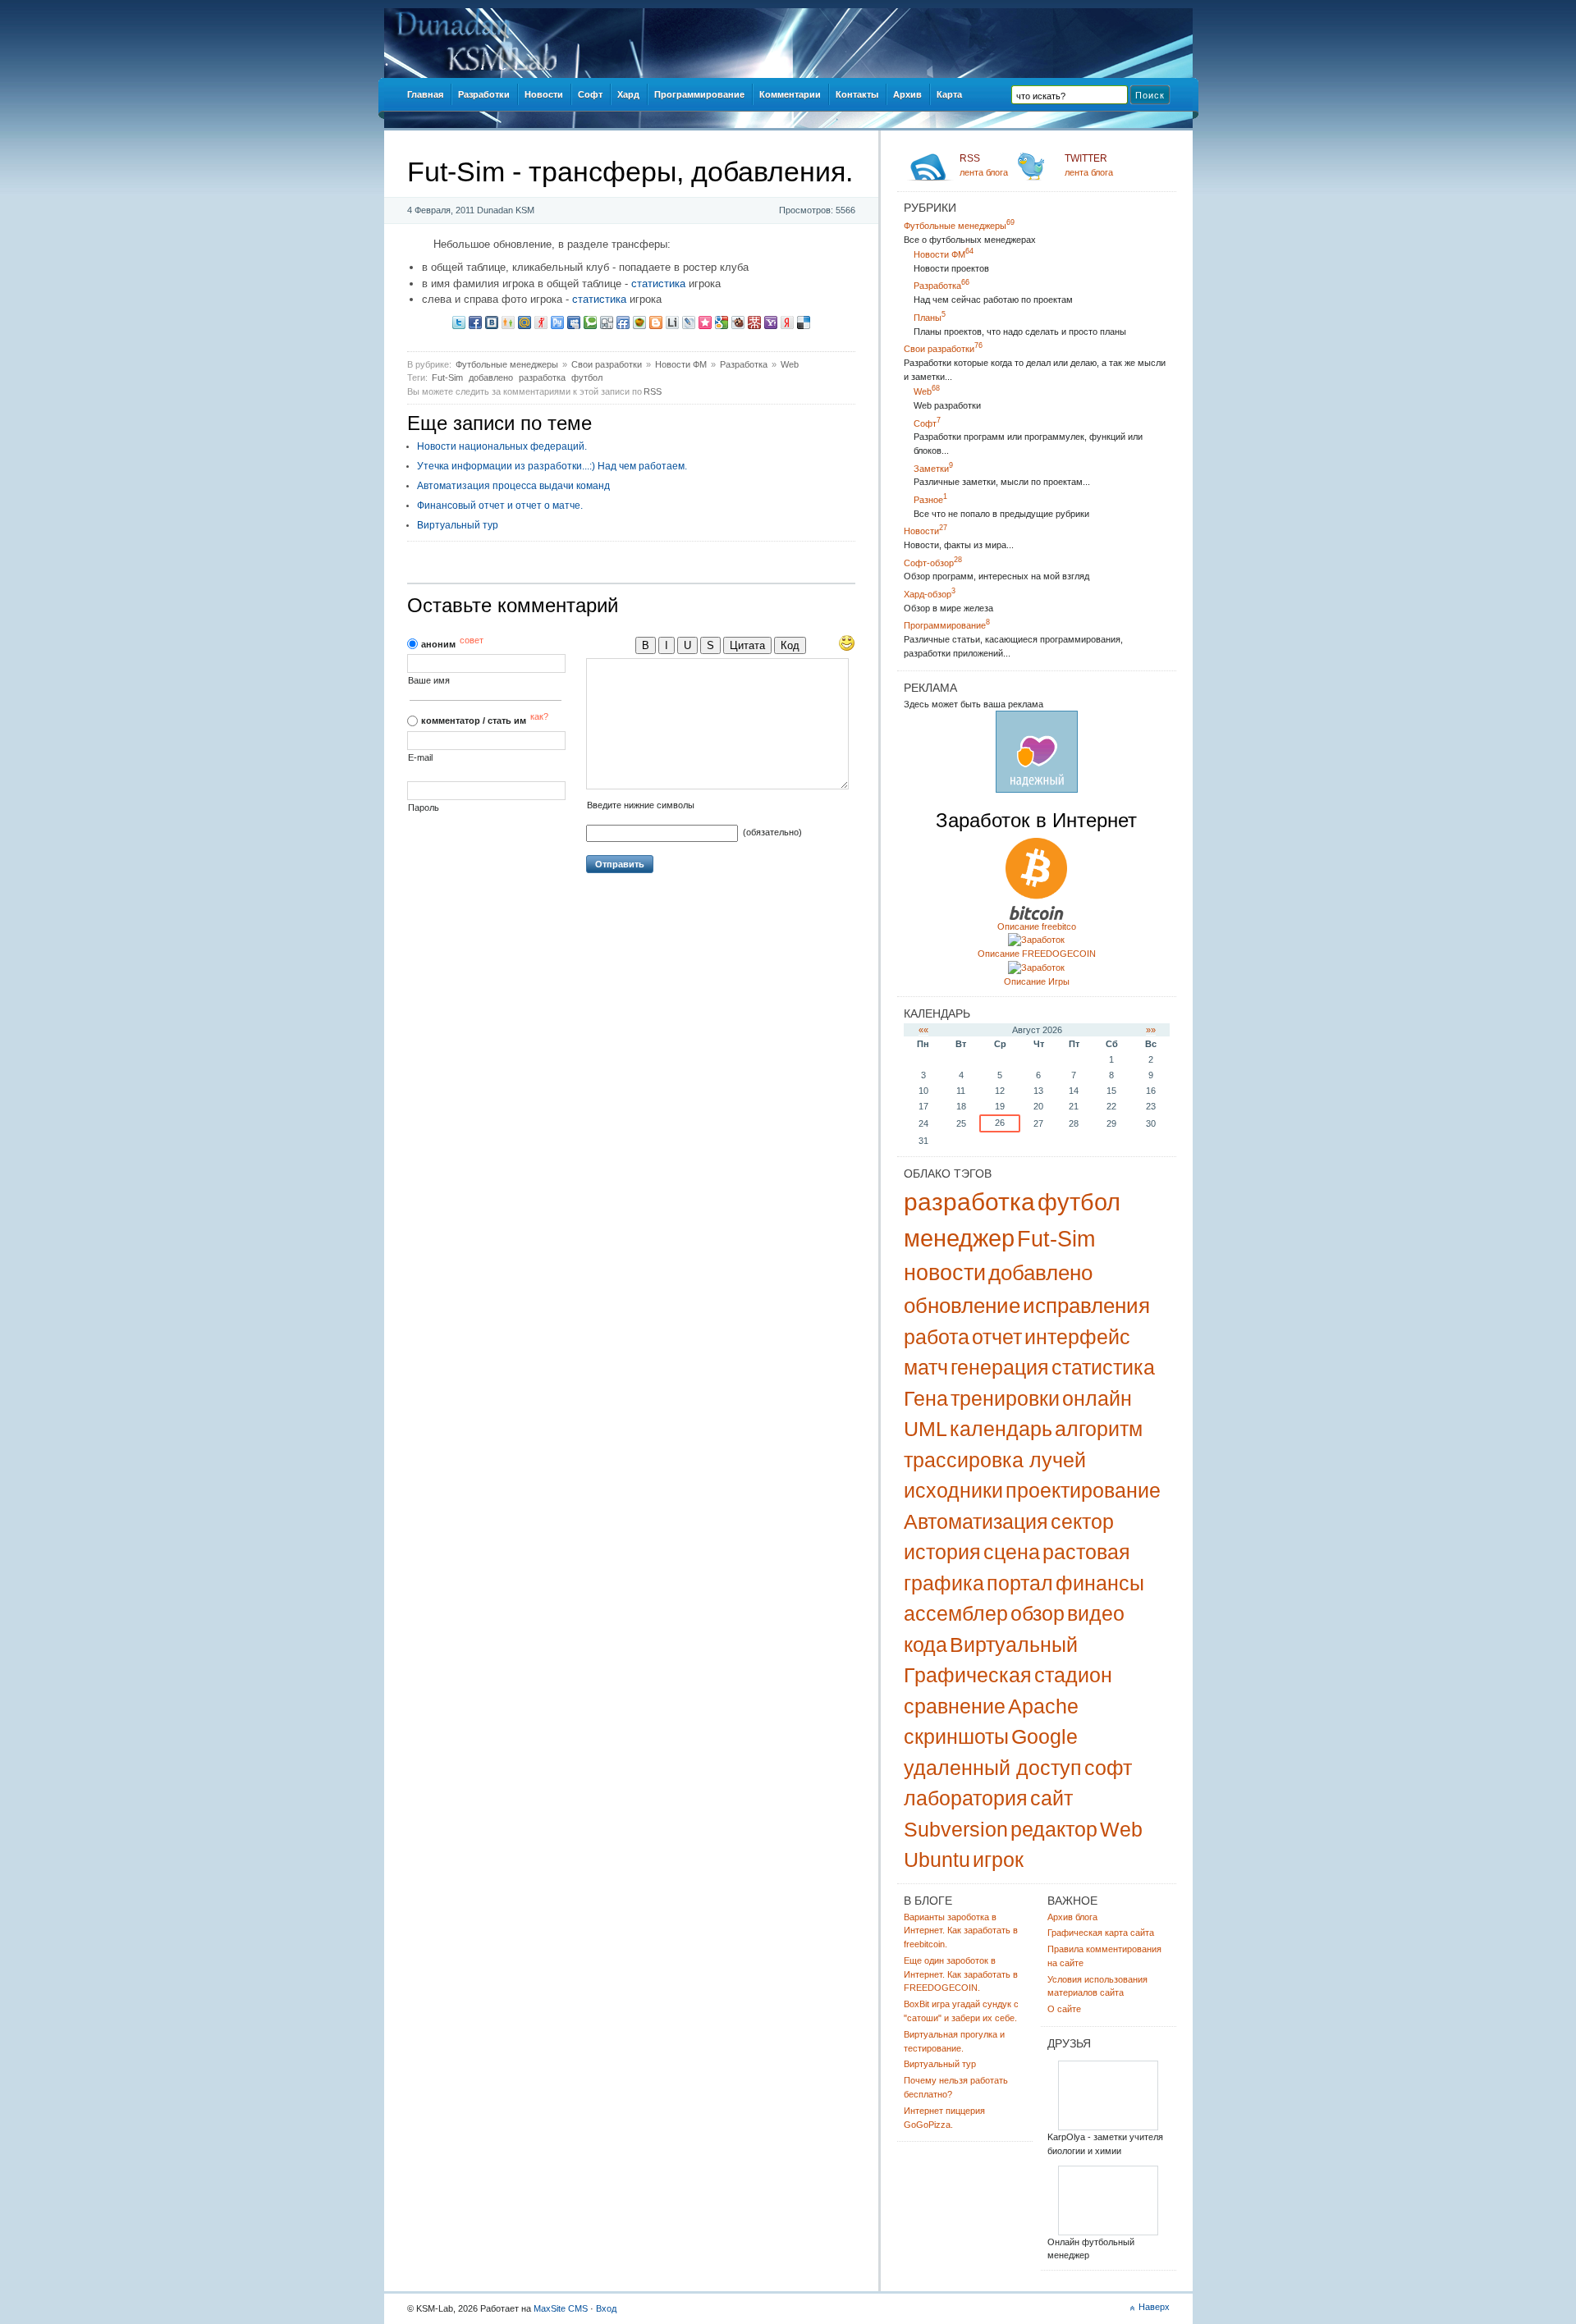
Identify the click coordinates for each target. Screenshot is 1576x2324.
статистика (658, 284)
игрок (998, 1860)
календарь (1001, 1429)
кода (925, 1645)
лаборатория (966, 1798)
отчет (997, 1337)
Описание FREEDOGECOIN (1037, 954)
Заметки (933, 469)
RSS (653, 391)
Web (790, 364)
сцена (1012, 1552)
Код (790, 645)
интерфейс (1077, 1337)
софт (1108, 1768)
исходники (953, 1490)
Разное (930, 500)
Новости (925, 531)
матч (926, 1367)
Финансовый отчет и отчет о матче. (500, 506)
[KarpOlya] (1108, 2127)
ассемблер (956, 1613)
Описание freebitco (1037, 926)
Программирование (947, 625)
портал (1020, 1583)
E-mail (420, 758)
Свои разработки (607, 364)
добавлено (491, 377)
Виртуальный (1014, 1645)
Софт (927, 423)
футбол (587, 377)
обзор (1038, 1613)
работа (937, 1337)
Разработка (744, 364)
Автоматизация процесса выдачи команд (513, 486)
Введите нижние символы (641, 805)
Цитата (747, 645)
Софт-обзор (933, 563)
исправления (1086, 1306)
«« (923, 1030)
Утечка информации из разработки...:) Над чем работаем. (552, 466)
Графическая (968, 1675)
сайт (1051, 1798)
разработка (542, 377)
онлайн (1097, 1398)
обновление (962, 1306)
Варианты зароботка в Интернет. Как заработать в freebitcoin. (961, 1931)
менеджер (959, 1238)
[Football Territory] (1108, 2233)
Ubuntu (937, 1860)
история (942, 1552)
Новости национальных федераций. (502, 446)
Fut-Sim (447, 377)
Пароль (424, 808)
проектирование (1083, 1490)
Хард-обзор (930, 594)
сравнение (955, 1706)
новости (945, 1273)
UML (925, 1429)
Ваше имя (429, 681)
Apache (1043, 1706)
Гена (926, 1398)
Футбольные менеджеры (507, 364)
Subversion (956, 1829)
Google (1045, 1736)
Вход (606, 2308)
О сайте (1064, 2009)
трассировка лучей (995, 1460)
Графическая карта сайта (1101, 1933)
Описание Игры (1037, 981)
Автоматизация (976, 1521)
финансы (1100, 1583)
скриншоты (956, 1736)
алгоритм (1099, 1429)
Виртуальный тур (458, 525)
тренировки (1005, 1398)
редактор (1054, 1829)
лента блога (984, 165)
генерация (1000, 1367)
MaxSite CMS (561, 2308)
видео (1096, 1613)
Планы (930, 318)
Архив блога (1072, 1917)
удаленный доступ (993, 1768)
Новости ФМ (681, 364)
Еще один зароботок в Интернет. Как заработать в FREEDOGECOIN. (961, 1974)
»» (1151, 1030)
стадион (1073, 1675)
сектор (1082, 1521)
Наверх (1154, 2307)
